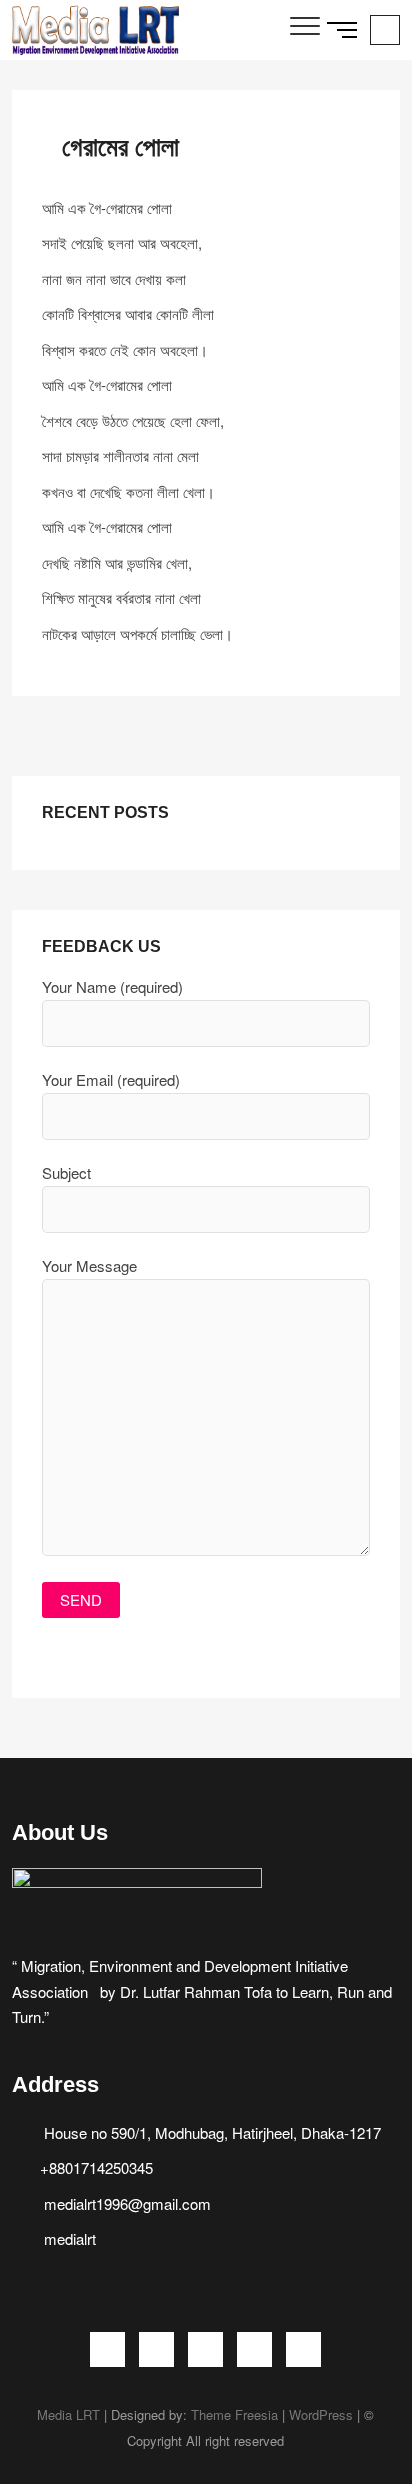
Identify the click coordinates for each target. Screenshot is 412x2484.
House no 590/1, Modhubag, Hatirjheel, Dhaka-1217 (210, 2132)
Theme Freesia (234, 2414)
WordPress (321, 2414)
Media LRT (68, 2414)
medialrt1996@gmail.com (125, 2203)
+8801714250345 (96, 2167)
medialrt (68, 2238)
